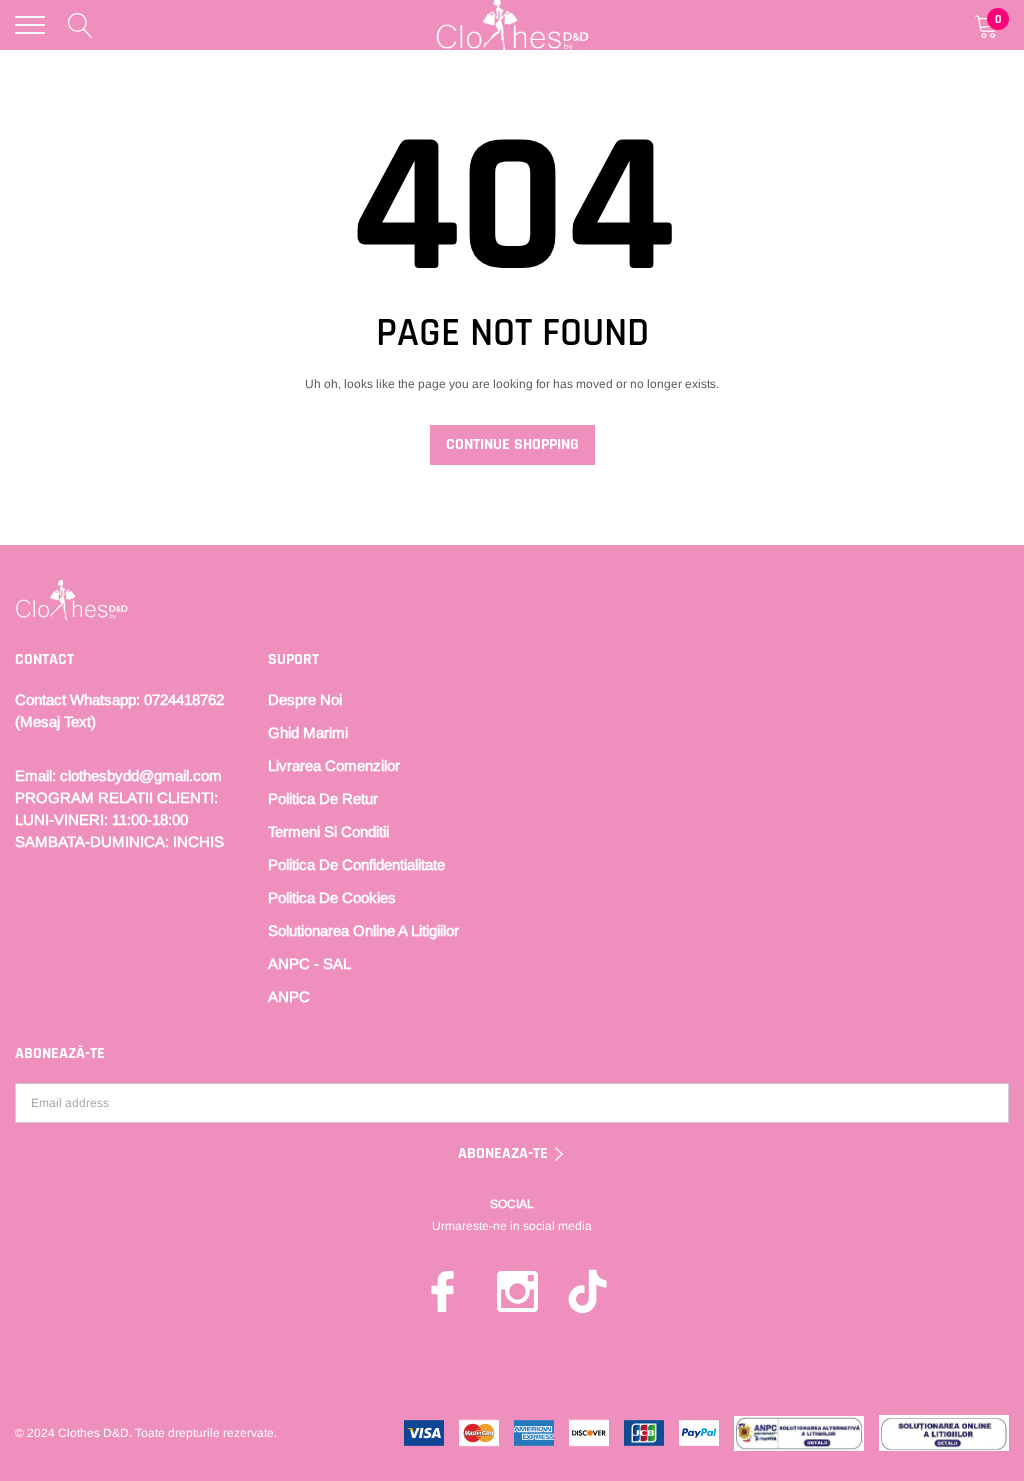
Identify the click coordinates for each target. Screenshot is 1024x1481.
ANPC (289, 996)
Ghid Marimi (308, 732)
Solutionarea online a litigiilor (363, 930)
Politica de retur (323, 798)
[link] (71, 600)
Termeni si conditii (328, 831)
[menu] (30, 25)
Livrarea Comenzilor (334, 765)
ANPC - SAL (309, 963)
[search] (80, 25)
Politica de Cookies (332, 897)
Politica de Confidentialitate (356, 864)
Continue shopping (512, 444)
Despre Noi (305, 699)
